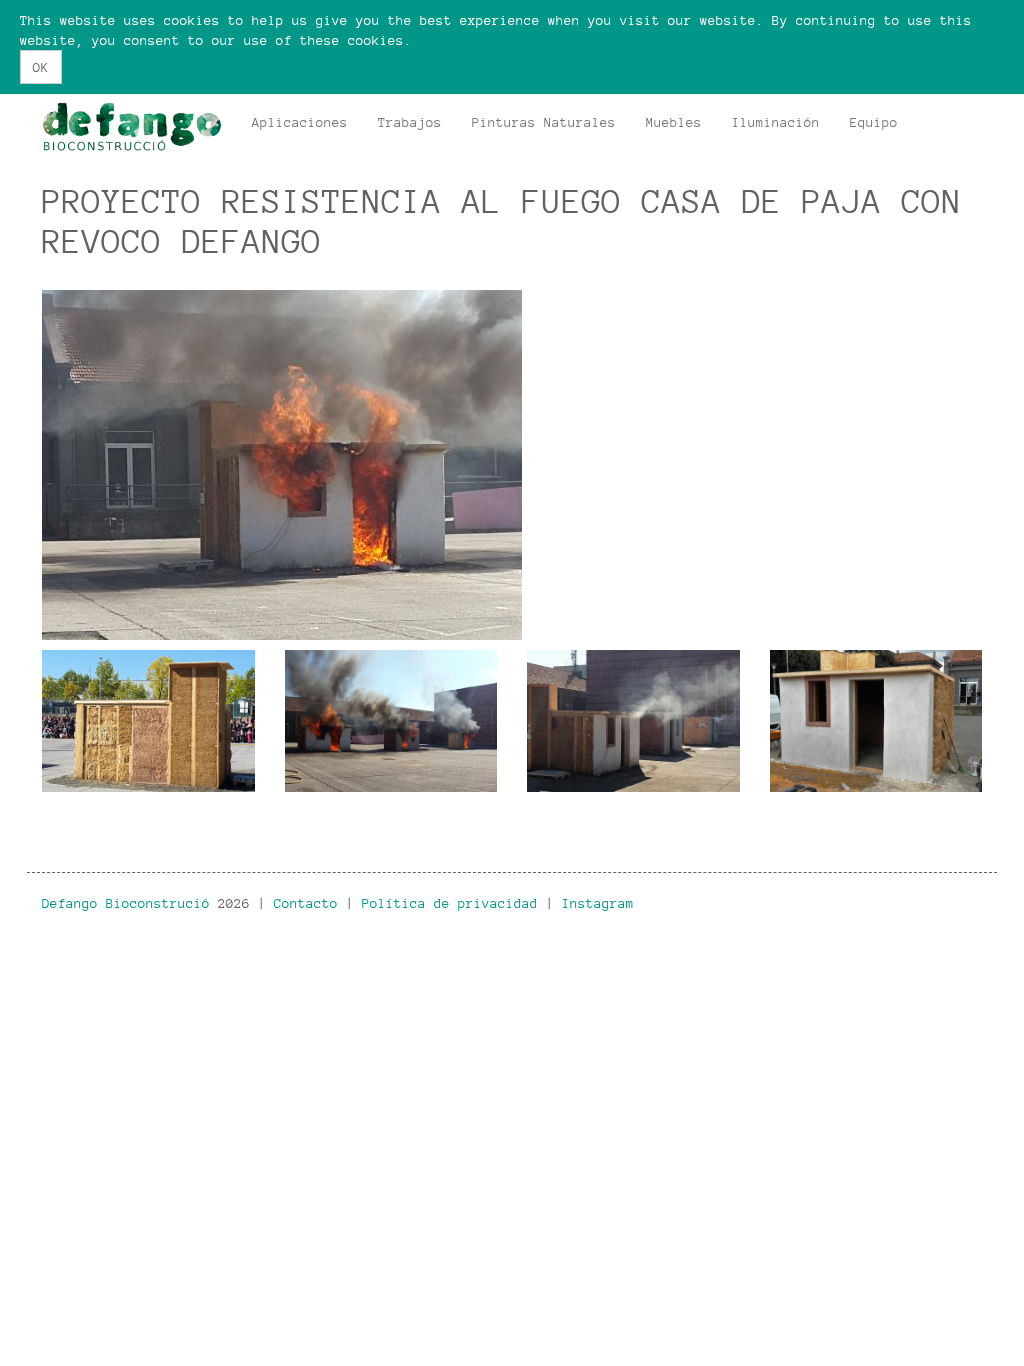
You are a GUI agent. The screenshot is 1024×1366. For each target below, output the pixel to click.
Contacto (306, 903)
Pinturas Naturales (544, 122)
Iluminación (776, 122)
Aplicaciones (300, 122)
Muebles (674, 122)
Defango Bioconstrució (126, 903)
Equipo (874, 122)
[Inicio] (139, 127)
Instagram (598, 903)
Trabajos (410, 122)
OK (41, 67)
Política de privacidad (450, 903)
